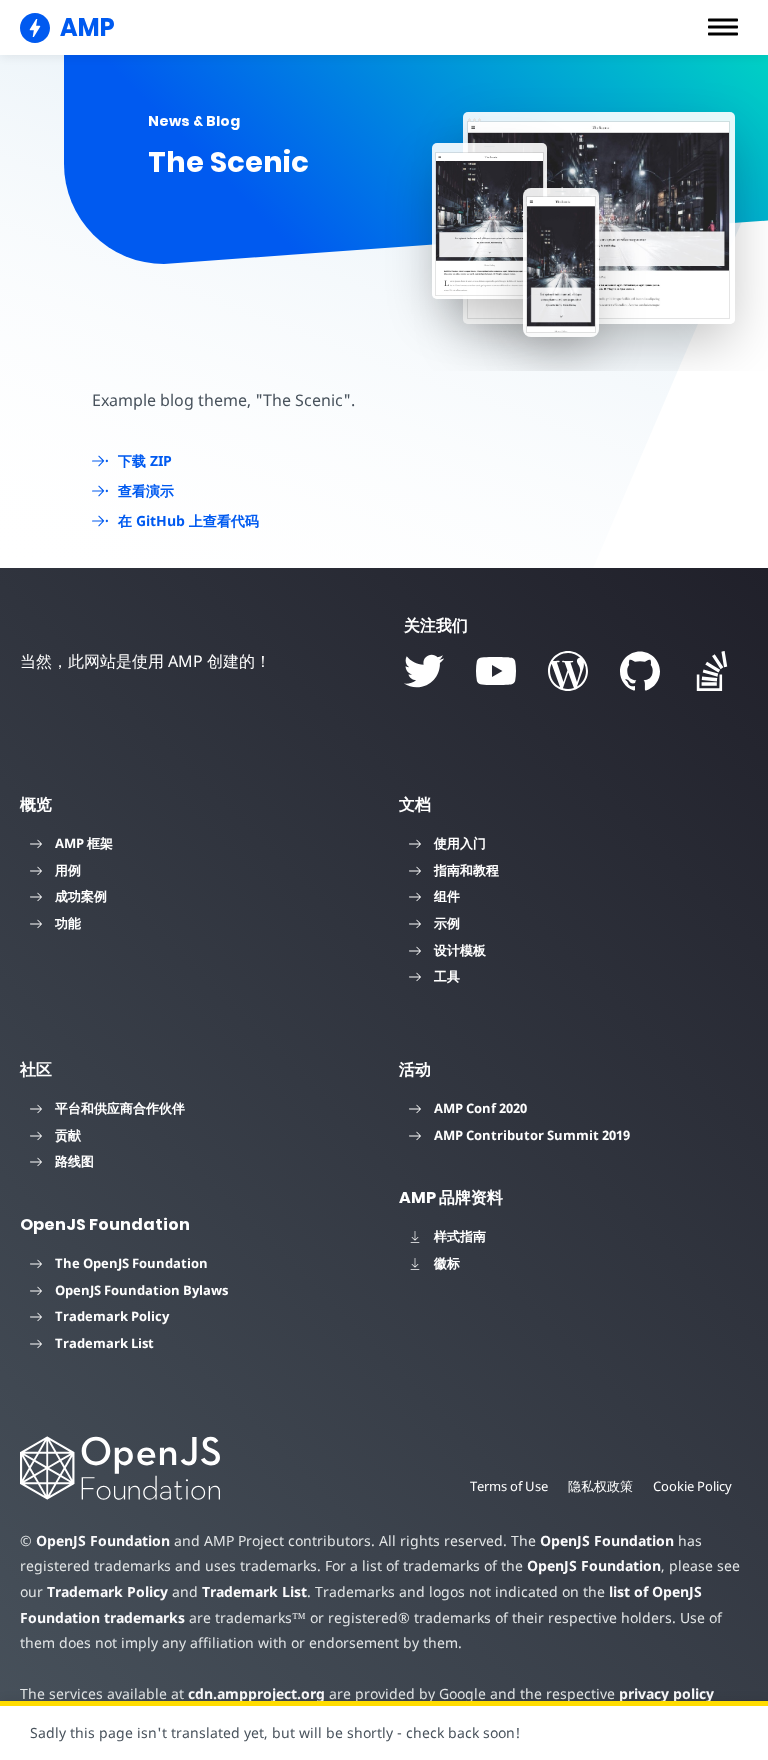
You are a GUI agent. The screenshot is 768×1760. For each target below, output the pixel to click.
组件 (447, 896)
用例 (68, 870)
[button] (723, 27)
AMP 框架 (84, 843)
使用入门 (460, 843)
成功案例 (81, 896)
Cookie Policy (692, 1486)
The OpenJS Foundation (131, 1263)
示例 (447, 923)
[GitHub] (640, 671)
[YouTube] (496, 671)
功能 (68, 923)
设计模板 (460, 950)
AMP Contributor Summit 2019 (532, 1135)
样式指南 (460, 1236)
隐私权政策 (600, 1486)
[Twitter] (424, 671)
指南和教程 (466, 870)
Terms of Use (509, 1486)
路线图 (74, 1161)
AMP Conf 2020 (480, 1108)
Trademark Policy (112, 1316)
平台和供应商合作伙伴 (120, 1108)
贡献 (68, 1135)
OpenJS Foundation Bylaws (141, 1290)
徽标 (447, 1263)
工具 (447, 976)
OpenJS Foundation (103, 1540)
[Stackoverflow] (712, 671)
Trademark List (104, 1343)
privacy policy (666, 1693)
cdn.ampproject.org (256, 1693)
